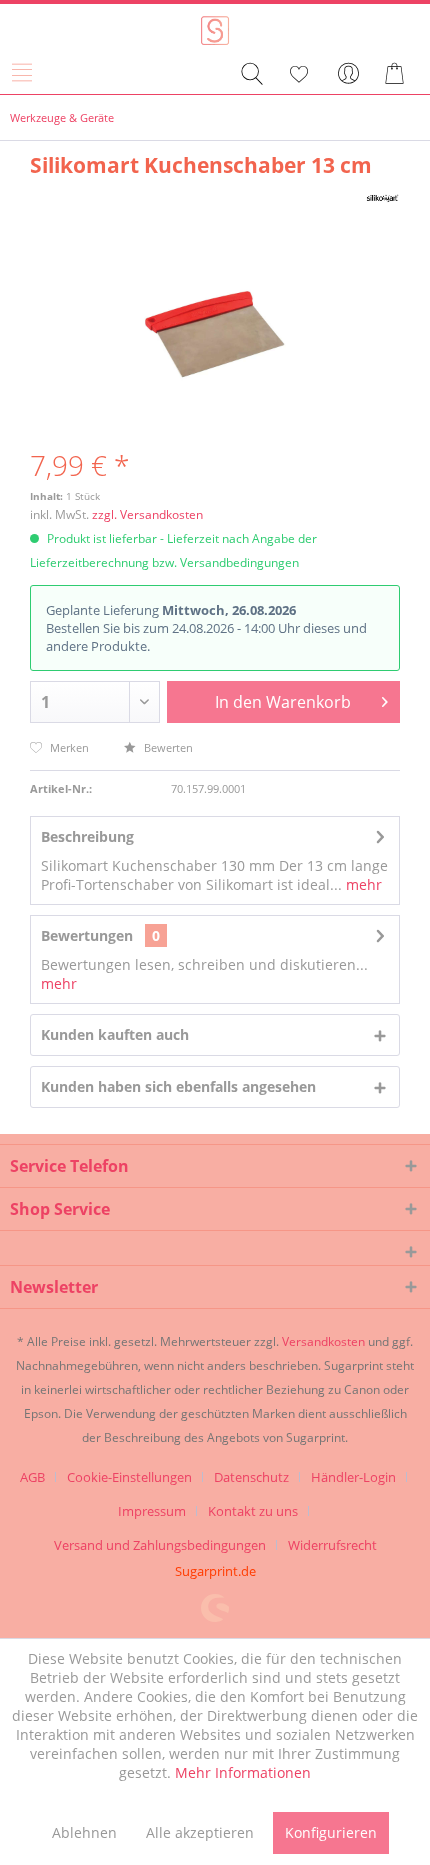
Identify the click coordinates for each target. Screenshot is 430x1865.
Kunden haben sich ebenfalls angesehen (178, 1086)
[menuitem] (29, 74)
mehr (362, 884)
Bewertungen (87, 935)
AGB (32, 1477)
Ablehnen (84, 1832)
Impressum (152, 1511)
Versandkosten (323, 1341)
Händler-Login (353, 1477)
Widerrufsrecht (332, 1545)
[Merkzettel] (300, 74)
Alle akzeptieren (200, 1832)
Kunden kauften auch (115, 1034)
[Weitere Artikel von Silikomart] (382, 196)
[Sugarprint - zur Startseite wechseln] (215, 30)
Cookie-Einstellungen (129, 1477)
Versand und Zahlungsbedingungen (160, 1545)
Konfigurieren (331, 1832)
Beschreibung (87, 836)
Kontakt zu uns (253, 1511)
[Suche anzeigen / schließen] (251, 74)
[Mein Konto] (349, 74)
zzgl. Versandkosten (147, 514)
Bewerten (167, 747)
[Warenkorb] (398, 74)
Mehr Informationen (243, 1772)
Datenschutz (251, 1477)
